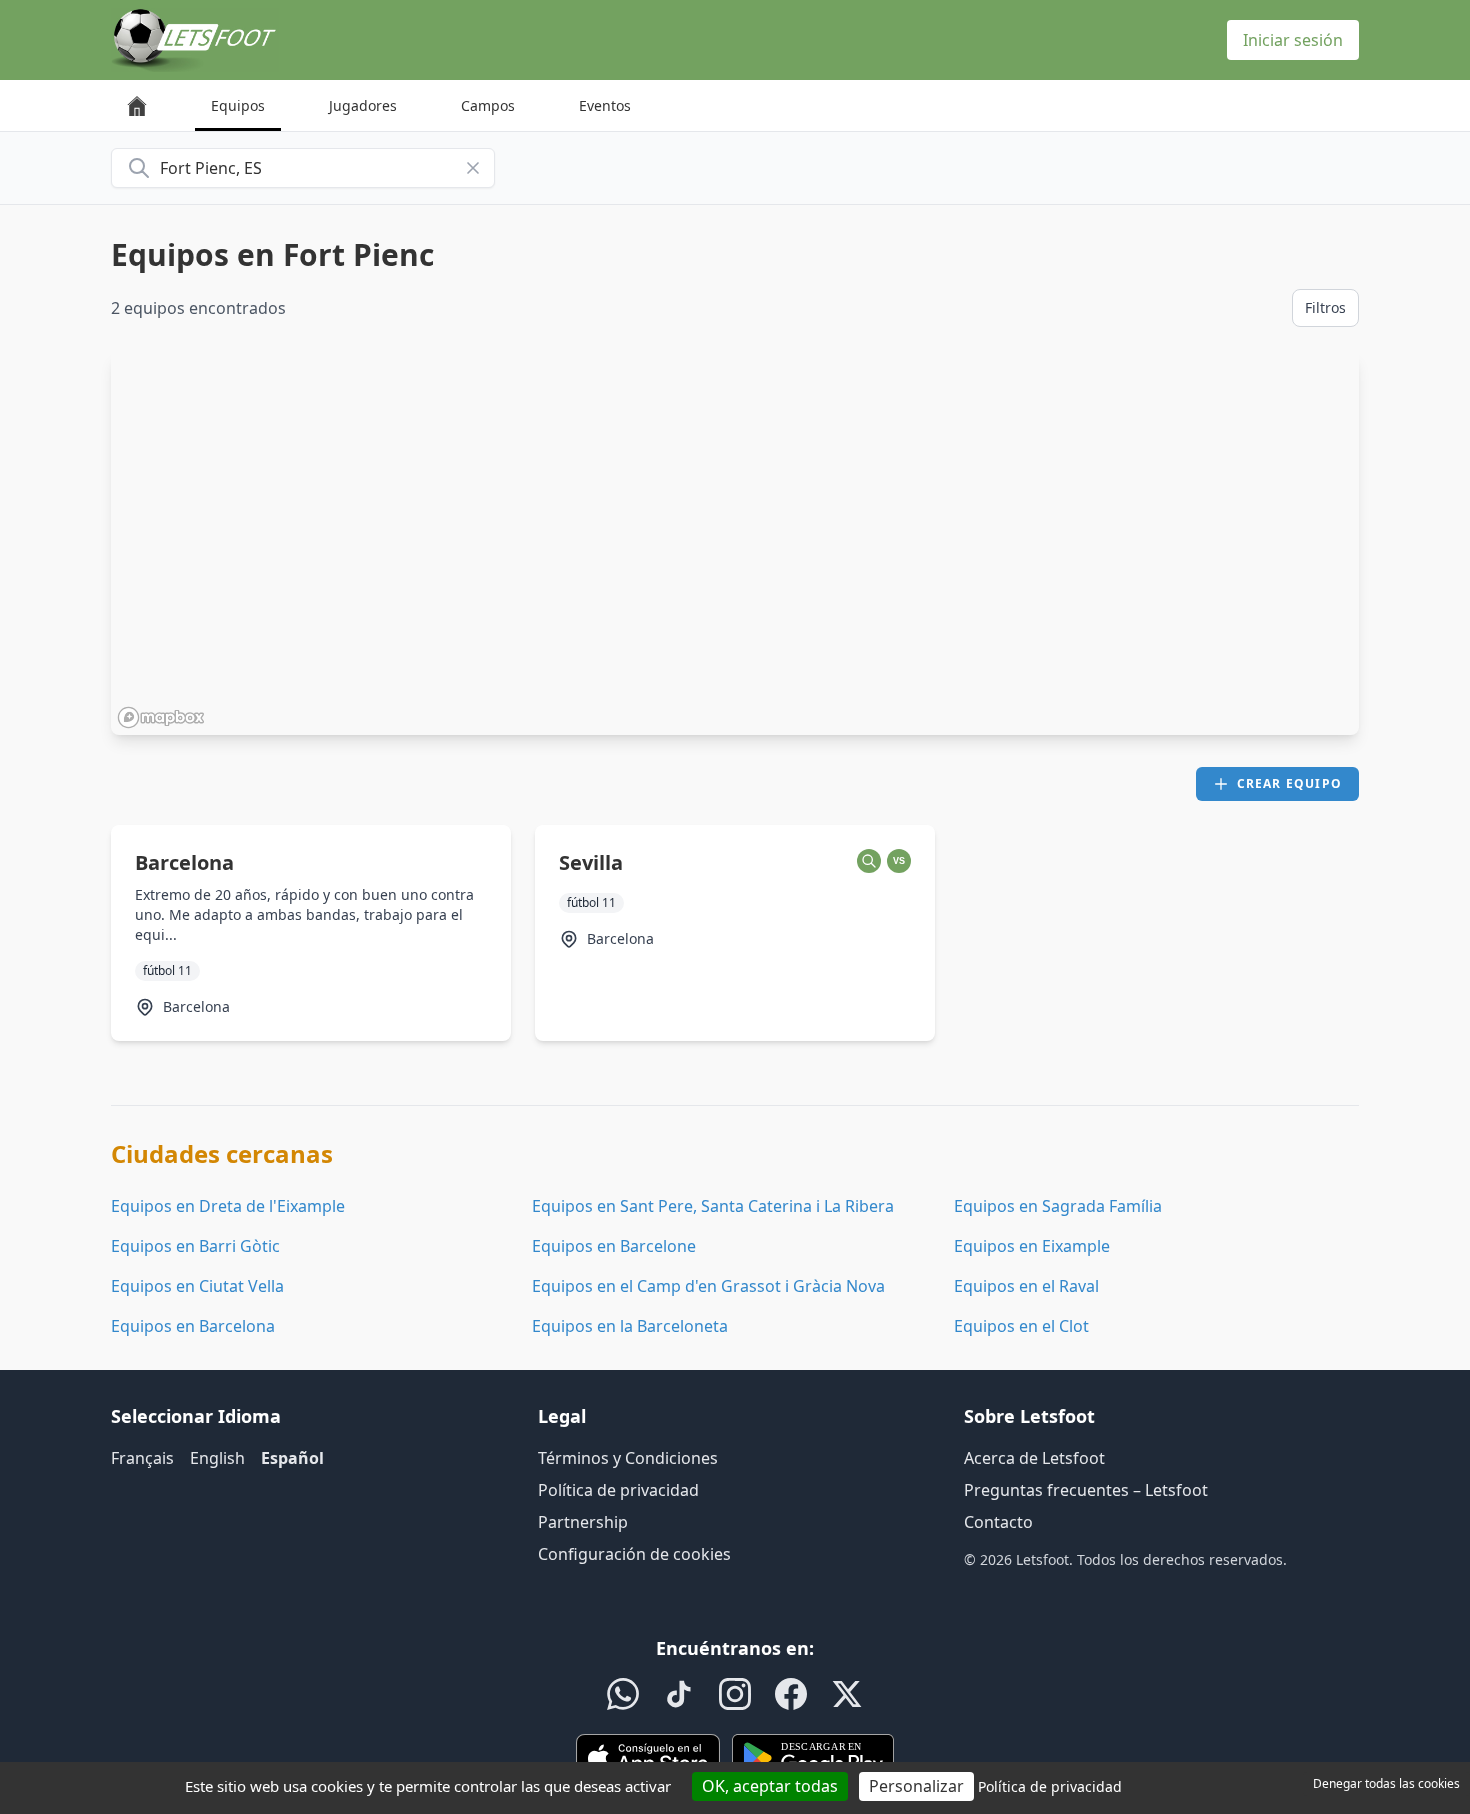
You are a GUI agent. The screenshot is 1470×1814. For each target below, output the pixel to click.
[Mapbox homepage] (161, 717)
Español (292, 1458)
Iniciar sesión (1293, 40)
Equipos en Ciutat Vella (197, 1286)
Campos (488, 105)
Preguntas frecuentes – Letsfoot (1086, 1490)
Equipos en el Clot (1021, 1326)
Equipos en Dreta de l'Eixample (228, 1206)
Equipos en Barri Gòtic (195, 1246)
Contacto (998, 1522)
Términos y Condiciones (628, 1458)
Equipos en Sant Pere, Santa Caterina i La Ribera (713, 1206)
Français (142, 1458)
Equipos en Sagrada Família (1058, 1206)
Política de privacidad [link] (1050, 1786)
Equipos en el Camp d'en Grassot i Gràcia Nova (708, 1286)
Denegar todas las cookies (1386, 1783)
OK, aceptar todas (770, 1786)
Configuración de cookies (634, 1554)
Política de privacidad (618, 1490)
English (217, 1458)
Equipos (238, 105)
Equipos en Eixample (1032, 1246)
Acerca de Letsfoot (1034, 1458)
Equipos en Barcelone (614, 1246)
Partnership (583, 1522)
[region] (735, 543)
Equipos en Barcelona (193, 1326)
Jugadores (363, 105)
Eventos (605, 105)
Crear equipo (1289, 783)
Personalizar (916, 1786)
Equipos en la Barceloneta (630, 1326)
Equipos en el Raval (1026, 1286)
